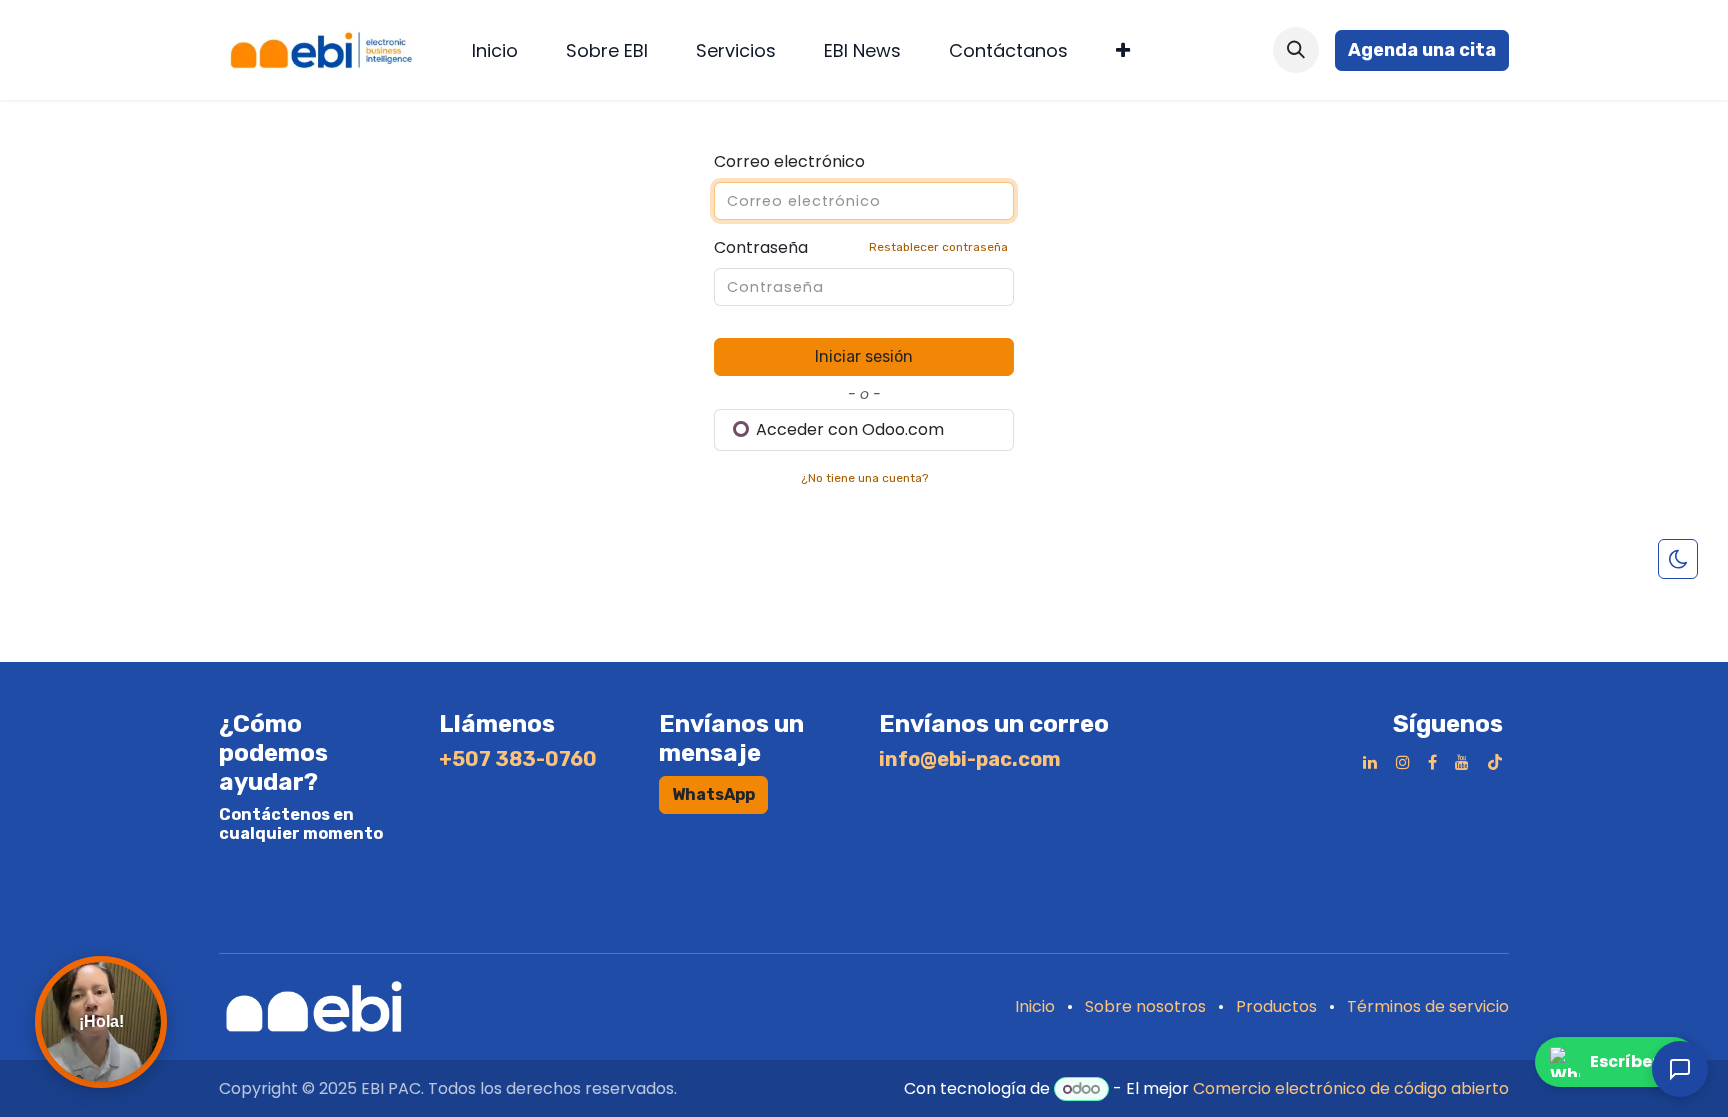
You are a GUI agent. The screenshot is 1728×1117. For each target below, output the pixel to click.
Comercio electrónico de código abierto (1351, 1088)
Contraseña (861, 247)
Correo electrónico (789, 161)
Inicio (1035, 1006)
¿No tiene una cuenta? (864, 478)
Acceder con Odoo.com (848, 429)
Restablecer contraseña (938, 247)
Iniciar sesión (864, 356)
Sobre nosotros (1145, 1006)
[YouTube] (1462, 762)
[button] (1296, 50)
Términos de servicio (1428, 1006)
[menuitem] (495, 50)
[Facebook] (1432, 762)
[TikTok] (1495, 762)
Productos (1276, 1006)
